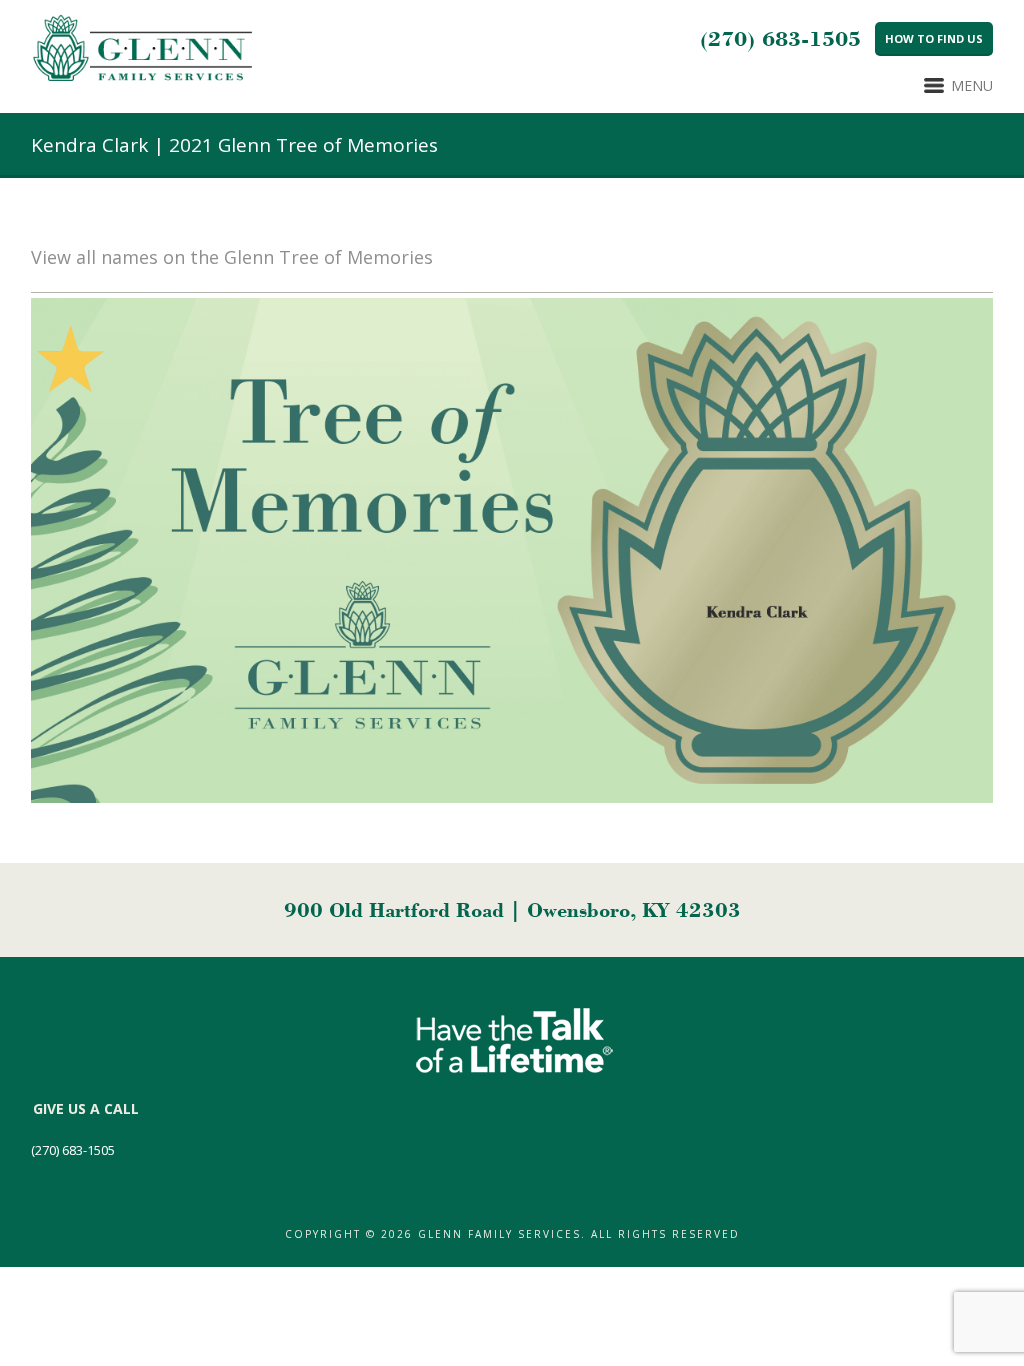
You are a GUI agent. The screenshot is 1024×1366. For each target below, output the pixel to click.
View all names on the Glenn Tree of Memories (232, 257)
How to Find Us (934, 38)
